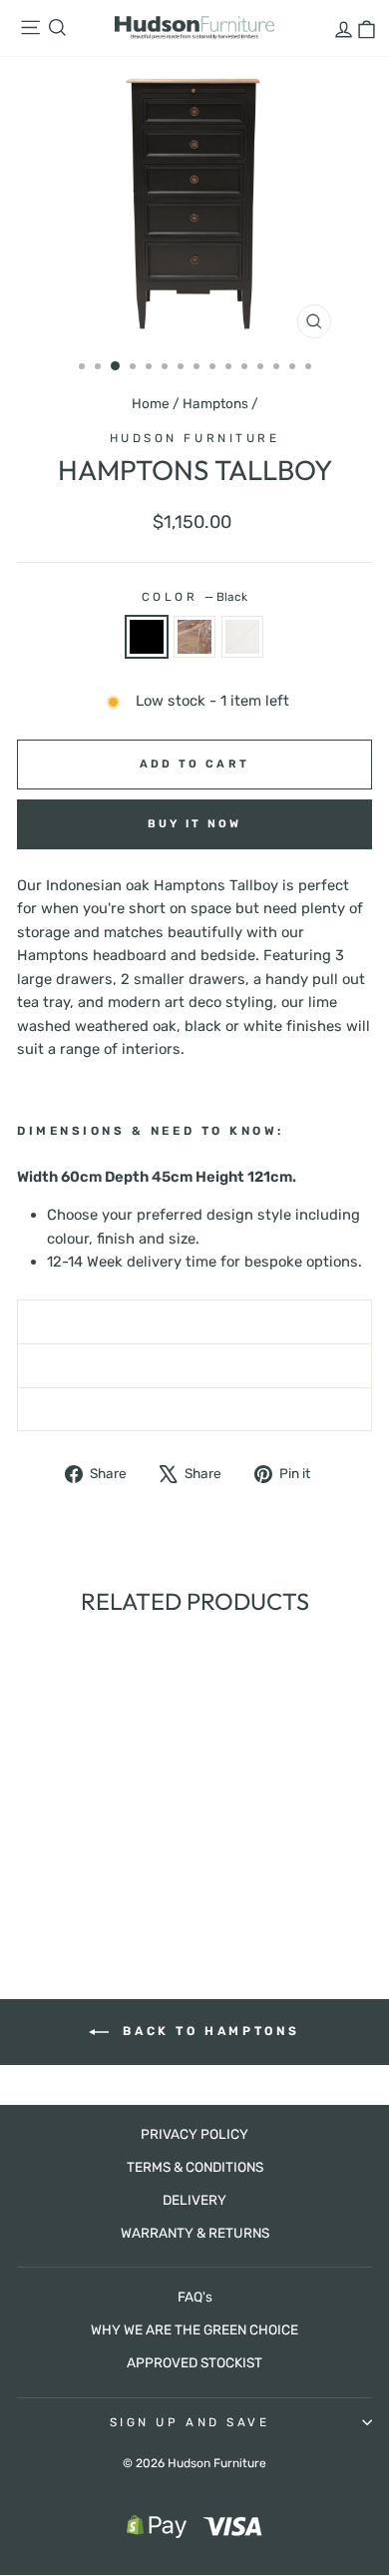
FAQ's (195, 2297)
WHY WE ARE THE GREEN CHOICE (194, 2329)
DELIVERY (194, 2200)
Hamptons (215, 403)
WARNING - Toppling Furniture (195, 1409)
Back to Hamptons (208, 2031)
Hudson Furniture (195, 438)
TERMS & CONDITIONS (195, 2167)
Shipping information (195, 1321)
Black (147, 637)
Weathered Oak (194, 637)
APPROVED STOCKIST (194, 2362)
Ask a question (194, 1365)
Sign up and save (190, 2422)
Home (151, 403)
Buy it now (195, 824)
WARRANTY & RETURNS (195, 2233)
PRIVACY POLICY (194, 2134)
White (242, 637)
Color (194, 597)
